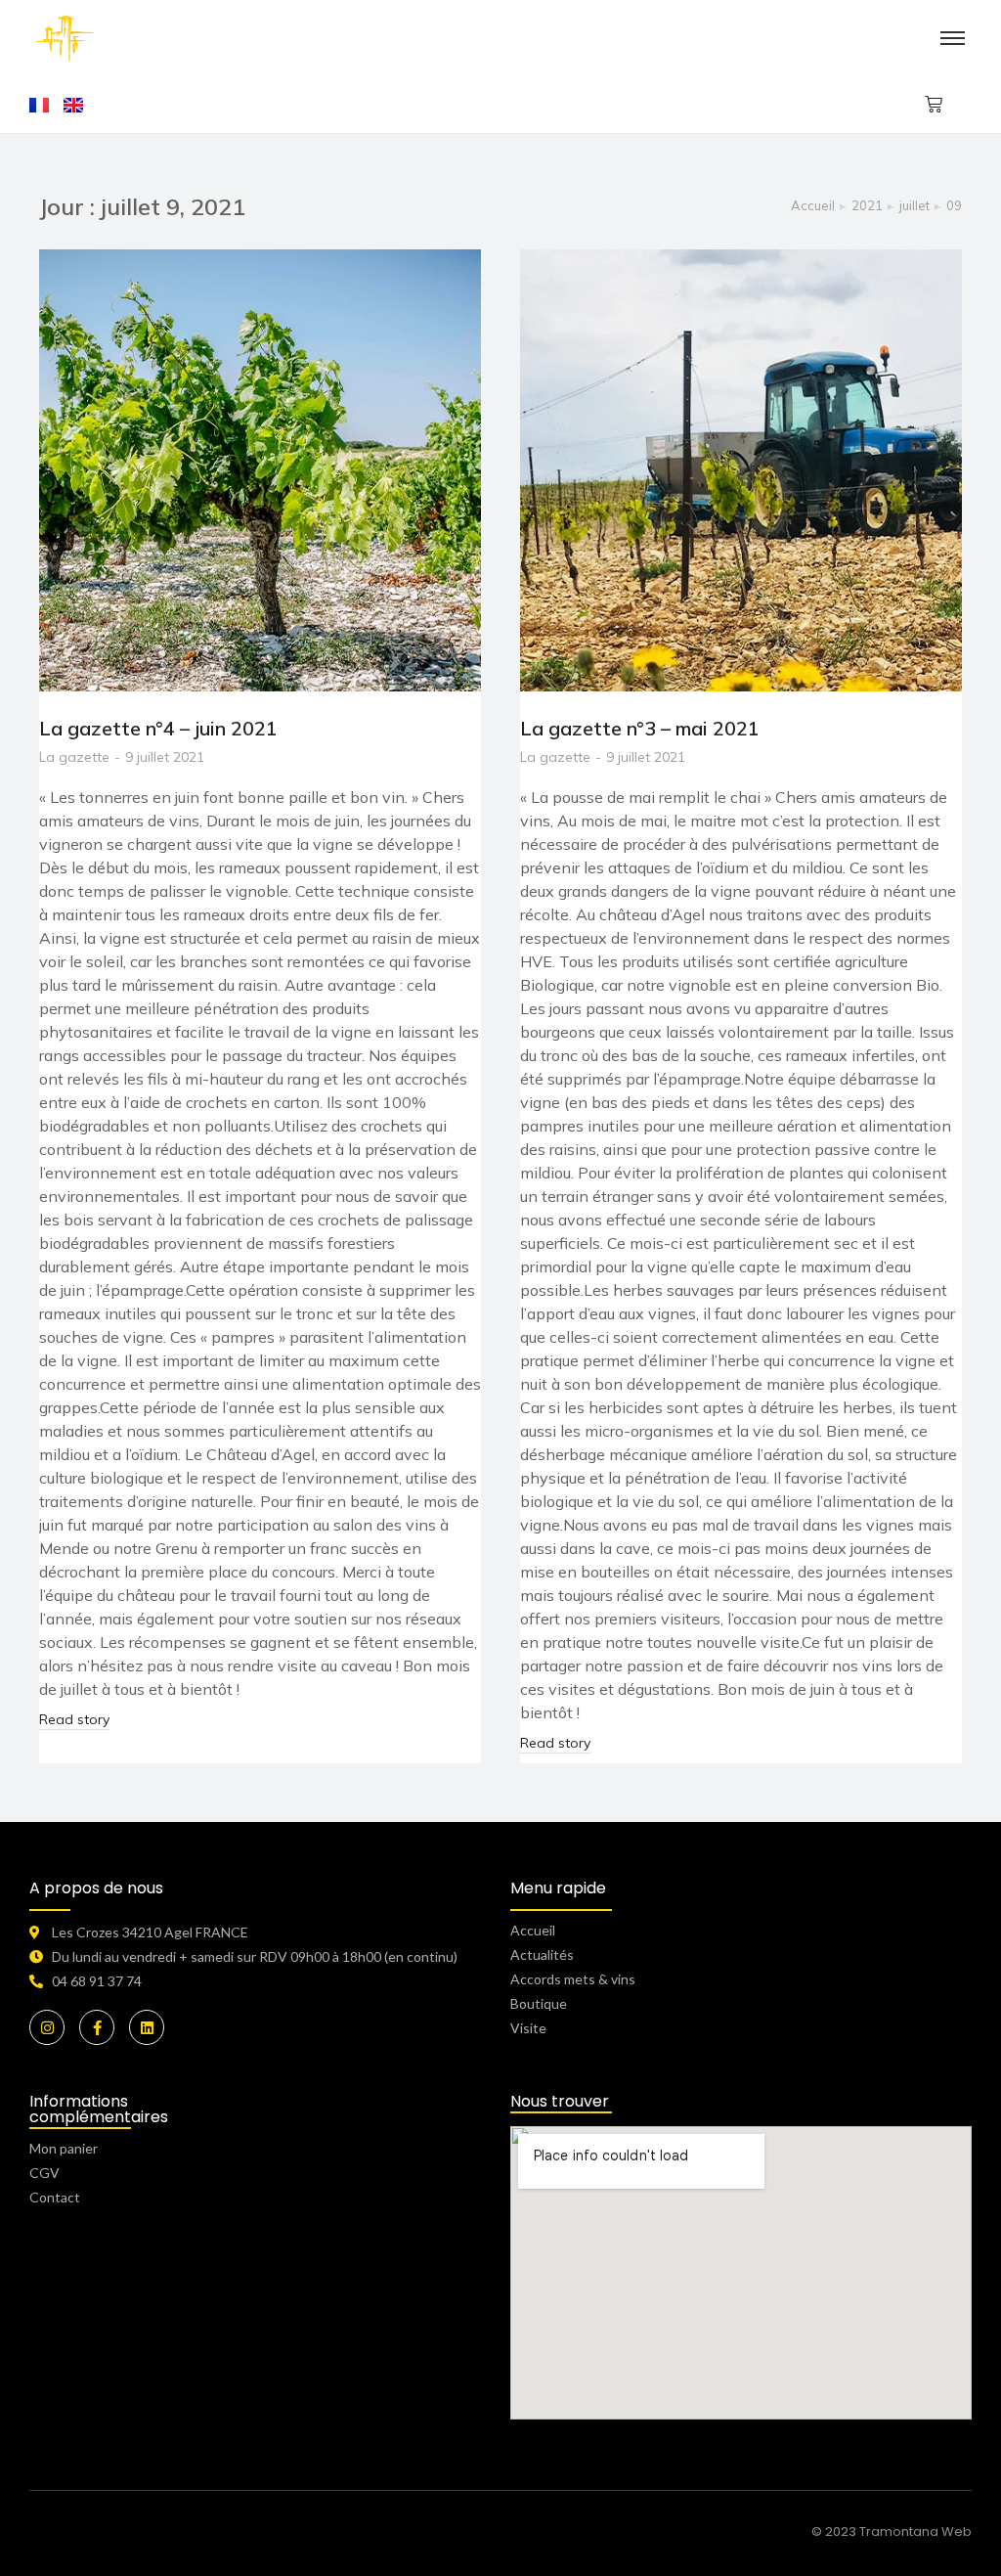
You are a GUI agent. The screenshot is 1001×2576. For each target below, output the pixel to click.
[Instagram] (47, 2027)
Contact (55, 2197)
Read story (74, 1719)
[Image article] (260, 470)
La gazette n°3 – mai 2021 (640, 728)
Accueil (533, 1930)
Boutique (539, 2003)
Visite (528, 2028)
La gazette (74, 757)
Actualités (542, 1954)
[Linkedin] (147, 2027)
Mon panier (64, 2148)
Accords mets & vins (573, 1979)
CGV (44, 2173)
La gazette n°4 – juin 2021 (158, 728)
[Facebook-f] (97, 2027)
